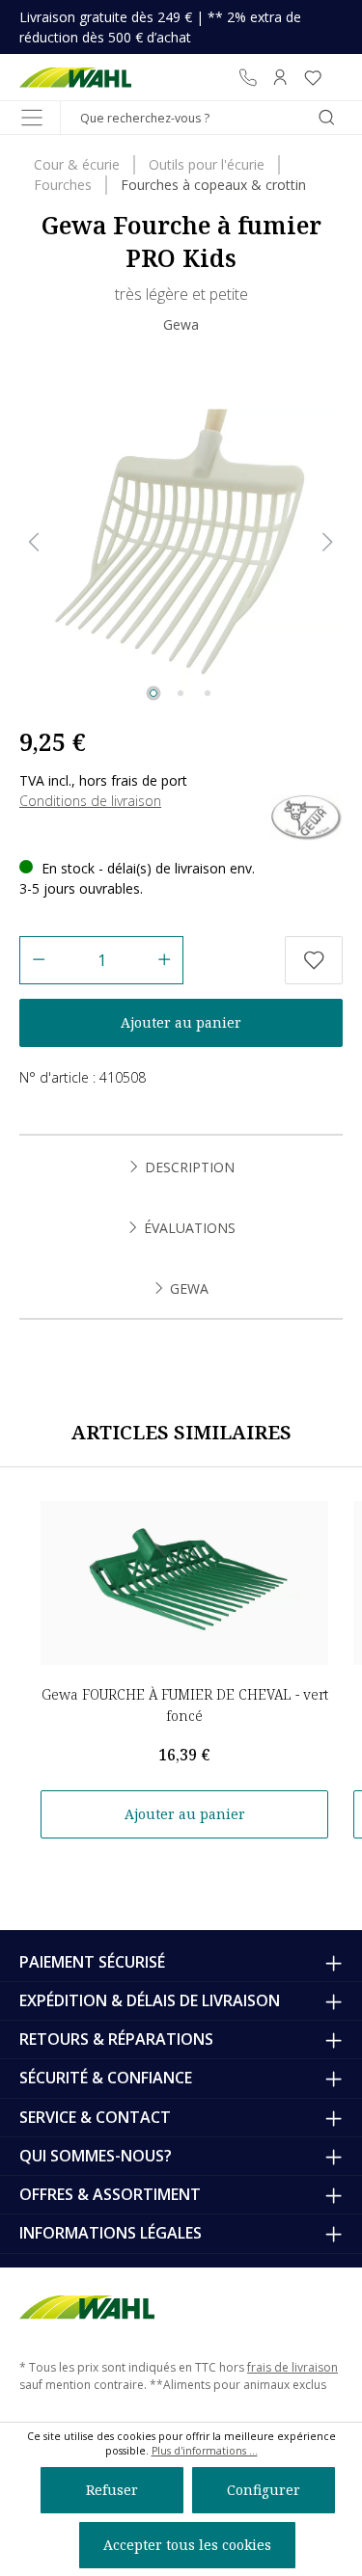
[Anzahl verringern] (38, 960)
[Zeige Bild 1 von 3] (153, 693)
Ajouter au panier (181, 1022)
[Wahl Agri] (75, 77)
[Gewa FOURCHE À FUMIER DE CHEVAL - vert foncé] (184, 1583)
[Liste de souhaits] (313, 77)
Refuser (112, 2490)
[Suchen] (326, 118)
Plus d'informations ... (205, 2451)
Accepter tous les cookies (187, 2545)
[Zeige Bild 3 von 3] (208, 693)
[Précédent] (34, 542)
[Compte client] (280, 77)
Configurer (264, 2490)
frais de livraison (292, 2367)
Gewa (181, 324)
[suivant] (328, 542)
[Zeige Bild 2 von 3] (181, 693)
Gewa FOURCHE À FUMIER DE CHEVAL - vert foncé (185, 1705)
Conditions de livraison (90, 801)
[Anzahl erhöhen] (165, 960)
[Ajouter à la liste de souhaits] (314, 960)
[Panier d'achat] (336, 77)
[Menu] (32, 118)
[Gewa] (306, 816)
